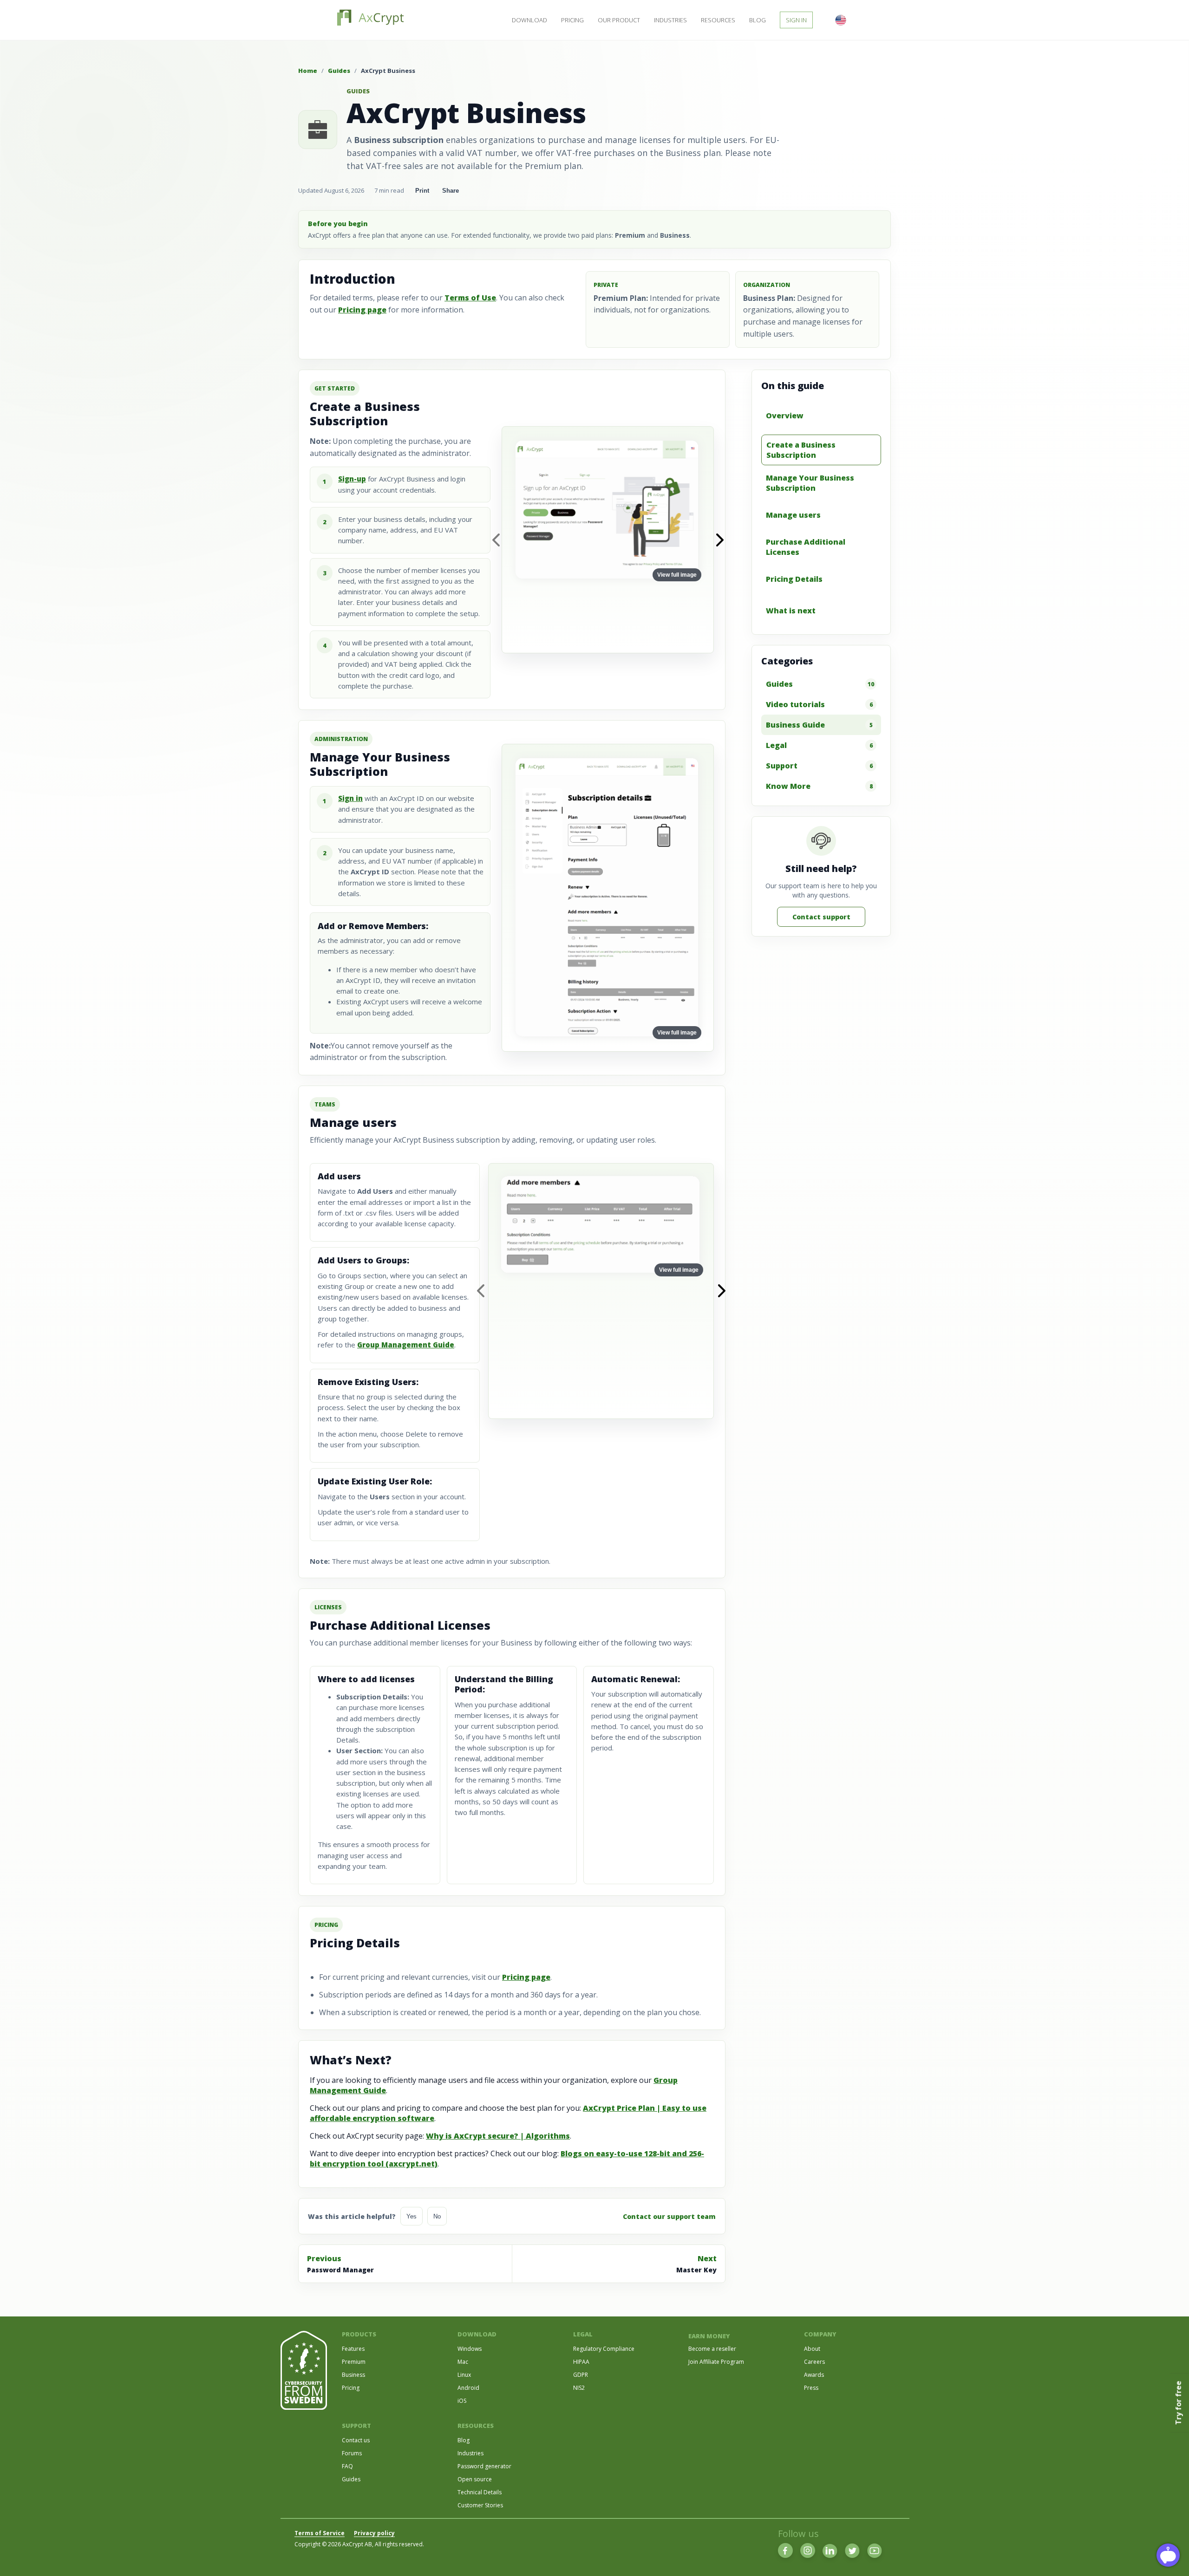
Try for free (1178, 2403)
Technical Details (480, 2492)
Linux (464, 2375)
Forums (352, 2453)
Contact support (821, 917)
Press (811, 2388)
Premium (354, 2362)
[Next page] (720, 540)
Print (422, 191)
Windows (470, 2349)
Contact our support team (669, 2216)
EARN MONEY (709, 2336)
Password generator (484, 2466)
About (812, 2349)
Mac (463, 2362)
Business (353, 2375)
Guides (339, 71)
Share (451, 191)
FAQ (347, 2466)
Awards (814, 2375)
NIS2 (579, 2388)
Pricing (572, 20)
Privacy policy (374, 2533)
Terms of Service (320, 2533)
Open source (475, 2479)
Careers (814, 2362)
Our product (619, 20)
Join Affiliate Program (716, 2362)
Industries (670, 20)
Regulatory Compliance (604, 2349)
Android (468, 2388)
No (437, 2216)
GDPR (581, 2375)
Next (696, 2264)
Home (308, 71)
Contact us (356, 2440)
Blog (758, 20)
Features (353, 2349)
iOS (462, 2401)
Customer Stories (480, 2505)
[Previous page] (496, 540)
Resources (718, 20)
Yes (412, 2216)
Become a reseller (712, 2349)
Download (529, 20)
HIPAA (581, 2362)
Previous (340, 2264)
